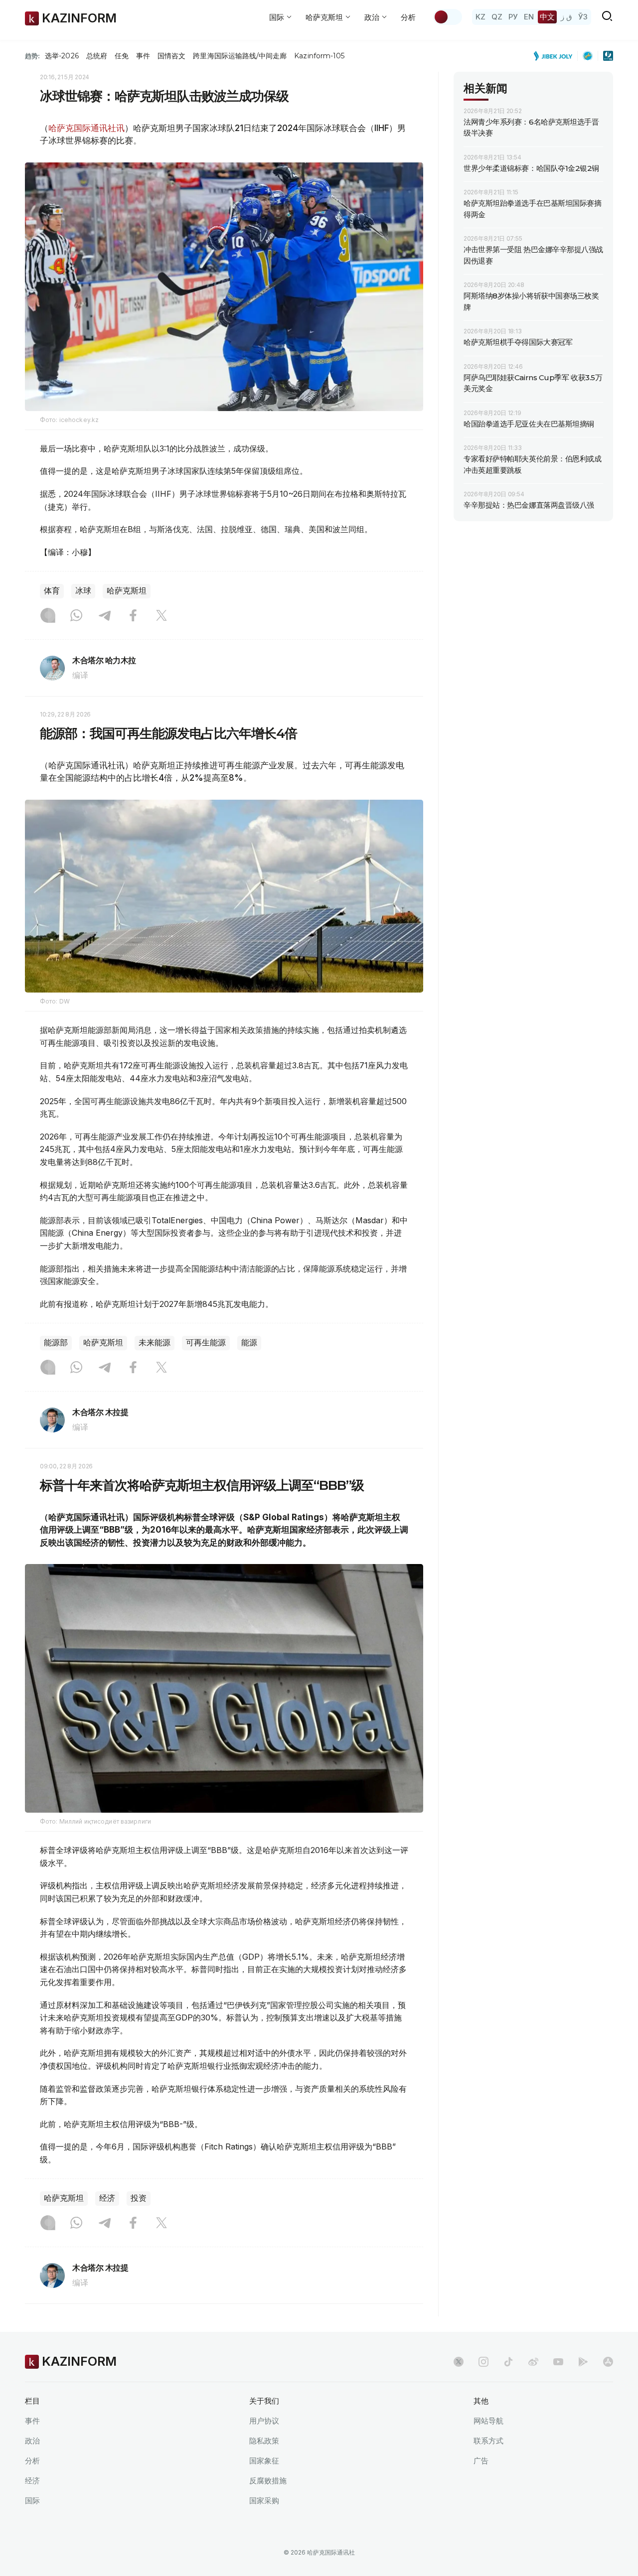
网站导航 (488, 2421)
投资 (139, 2198)
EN (529, 17)
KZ (480, 17)
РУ (513, 17)
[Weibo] (533, 2362)
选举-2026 (62, 56)
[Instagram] (48, 616)
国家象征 (264, 2461)
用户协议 (264, 2421)
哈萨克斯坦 (127, 591)
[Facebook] (133, 616)
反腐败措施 (268, 2481)
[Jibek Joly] (556, 56)
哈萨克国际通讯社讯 (86, 128)
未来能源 (155, 1343)
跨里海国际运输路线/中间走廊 (240, 56)
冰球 (83, 591)
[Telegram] (105, 616)
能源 (249, 1343)
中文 (547, 17)
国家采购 (264, 2501)
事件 (143, 56)
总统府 (97, 56)
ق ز (566, 17)
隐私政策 (264, 2441)
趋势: (32, 56)
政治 (32, 2441)
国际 (32, 2501)
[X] (161, 616)
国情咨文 (171, 56)
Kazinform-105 (319, 56)
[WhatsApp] (76, 616)
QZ (497, 17)
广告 (481, 2461)
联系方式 (488, 2441)
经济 (107, 2198)
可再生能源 (206, 1343)
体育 (52, 591)
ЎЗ (583, 17)
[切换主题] (448, 17)
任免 (122, 56)
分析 (408, 17)
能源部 (56, 1343)
